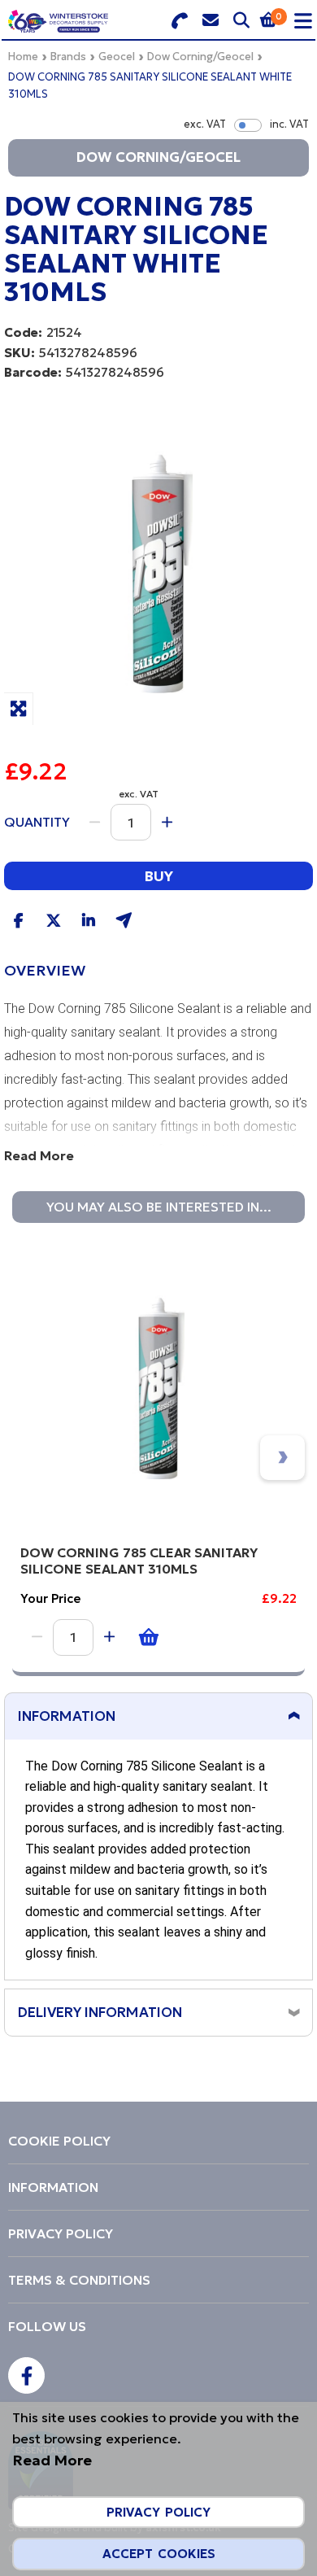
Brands (68, 57)
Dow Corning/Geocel (200, 57)
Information (67, 1716)
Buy (158, 876)
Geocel (117, 57)
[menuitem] (158, 2141)
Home (23, 57)
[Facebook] (26, 2375)
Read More (39, 1155)
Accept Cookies (159, 2554)
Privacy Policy (158, 2512)
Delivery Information (100, 2012)
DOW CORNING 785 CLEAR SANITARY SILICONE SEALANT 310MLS (139, 1561)
